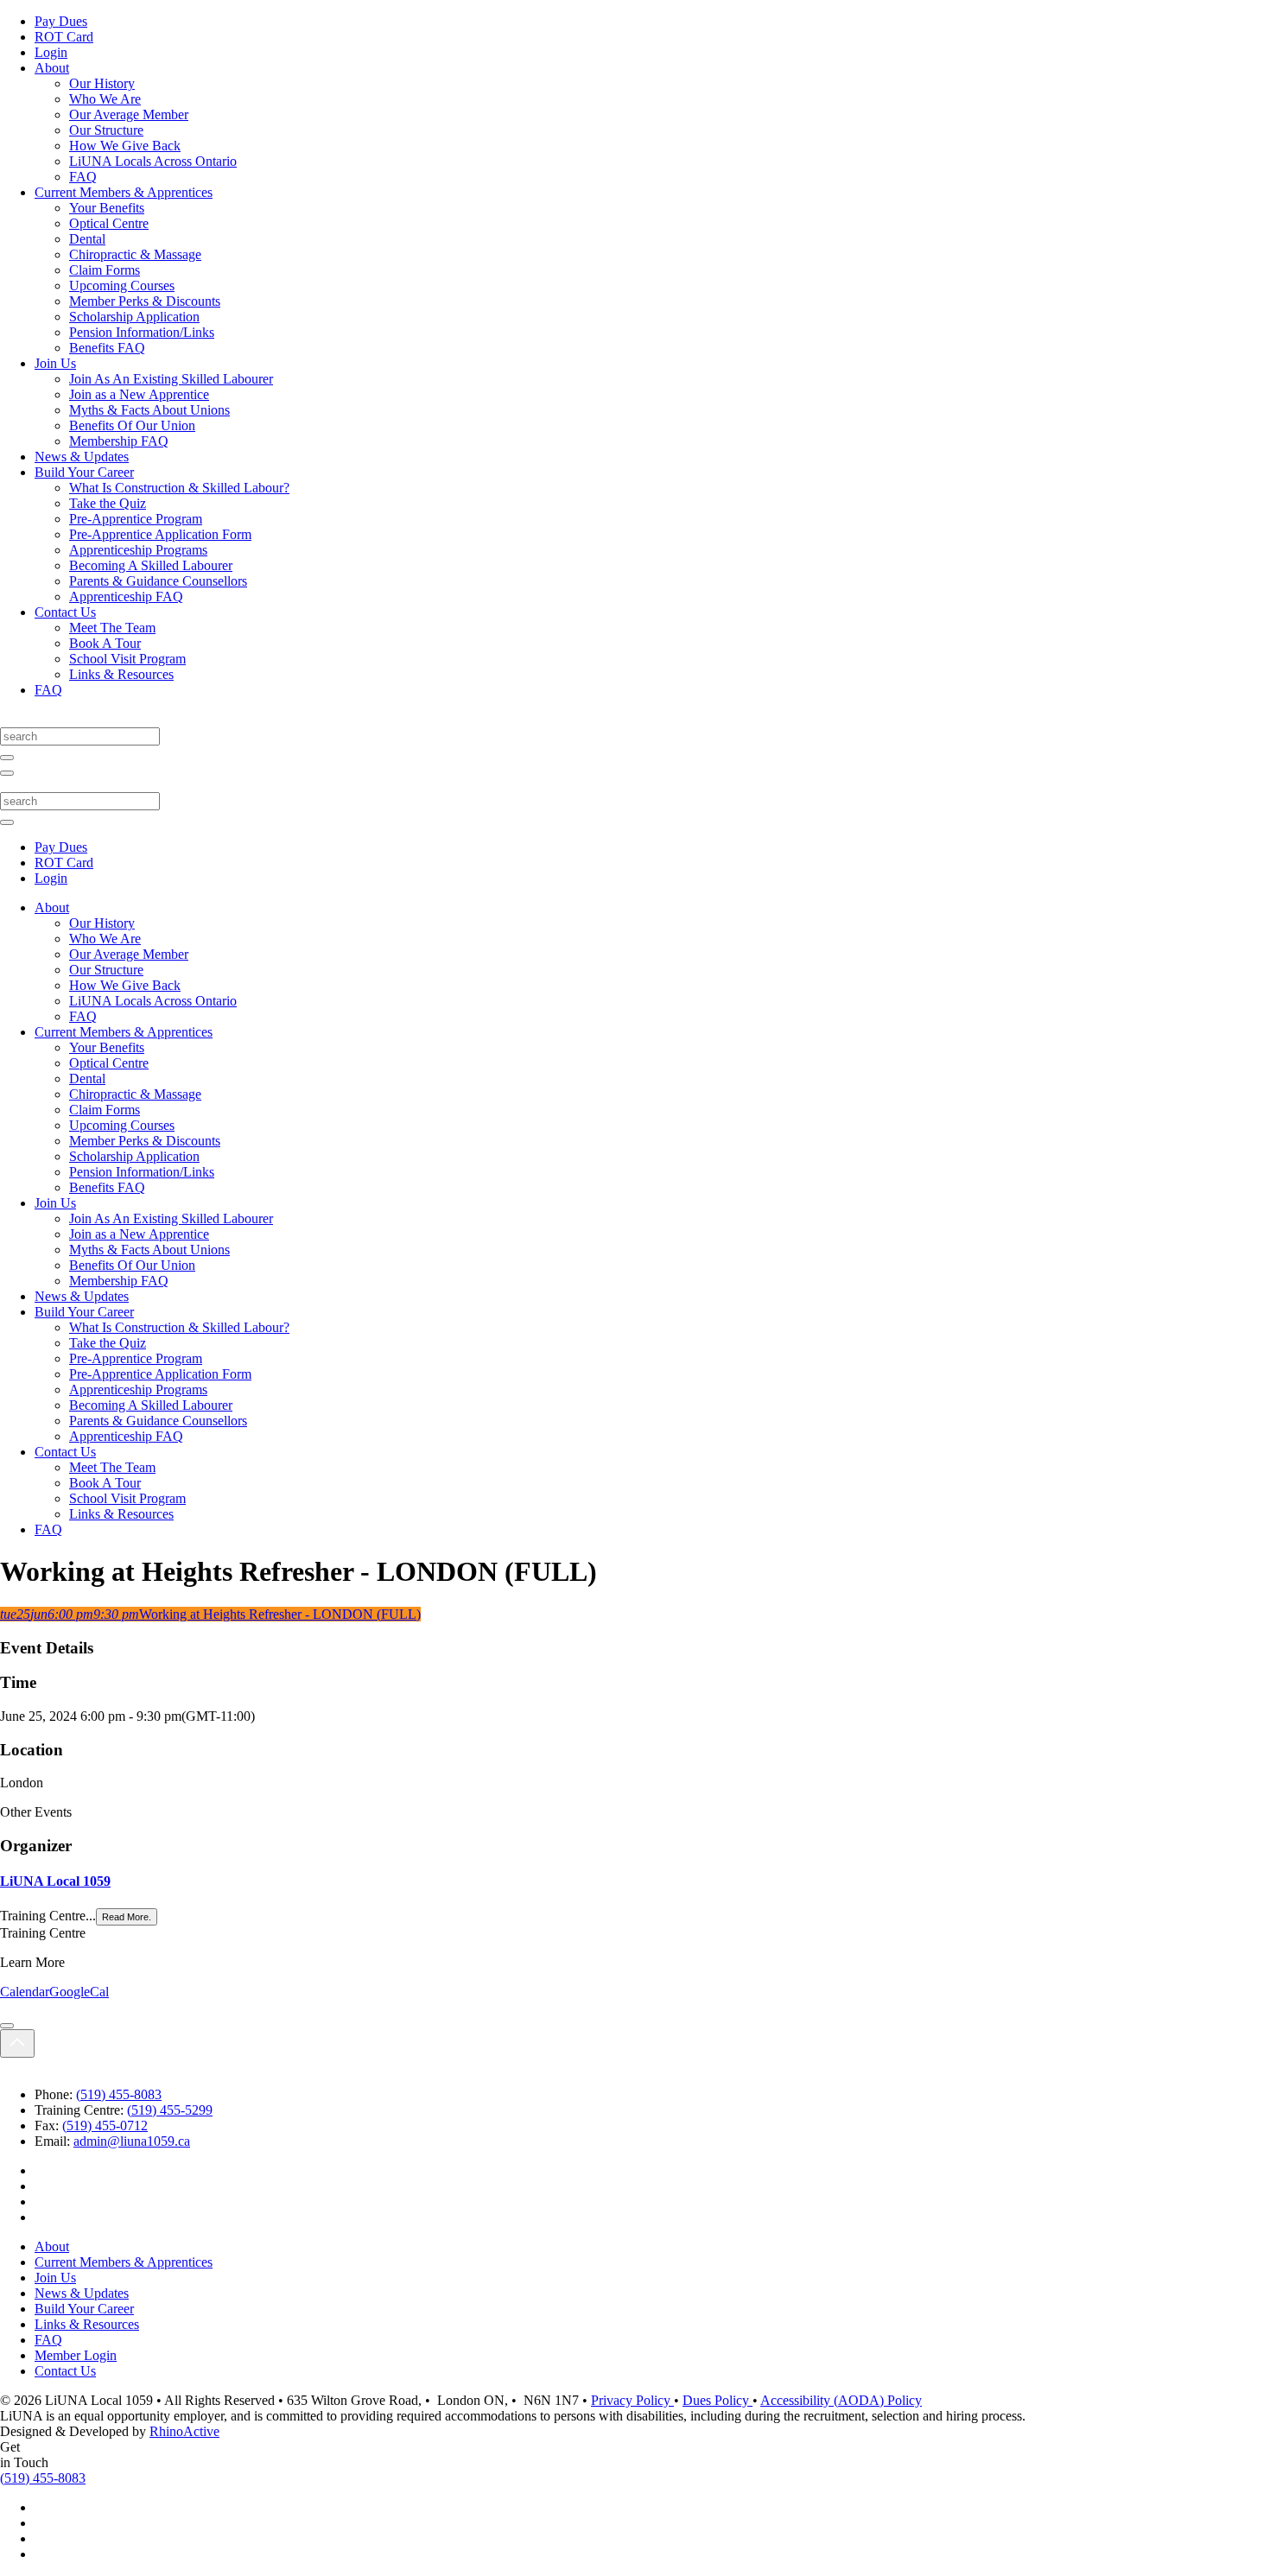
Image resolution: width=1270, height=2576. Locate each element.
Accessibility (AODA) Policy (841, 2400)
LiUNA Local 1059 (55, 1881)
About (52, 68)
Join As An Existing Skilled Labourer (171, 379)
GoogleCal (79, 1992)
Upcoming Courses (122, 286)
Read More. (127, 1917)
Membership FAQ (119, 441)
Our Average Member (129, 114)
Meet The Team (112, 628)
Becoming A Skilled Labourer (151, 565)
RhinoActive (184, 2431)
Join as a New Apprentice (139, 394)
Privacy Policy (632, 2400)
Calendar (25, 1992)
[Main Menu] (7, 773)
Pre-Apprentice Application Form (160, 534)
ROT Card (64, 37)
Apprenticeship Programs (138, 550)
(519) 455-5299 (170, 2110)
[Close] (7, 2026)
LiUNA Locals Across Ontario (153, 161)
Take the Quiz (108, 503)
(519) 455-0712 (105, 2126)
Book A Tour (105, 643)
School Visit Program (127, 659)
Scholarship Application (134, 317)
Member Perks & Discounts (145, 301)
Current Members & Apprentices (124, 192)
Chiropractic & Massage (135, 254)
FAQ (83, 177)
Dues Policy (718, 2400)
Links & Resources (121, 674)
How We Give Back (125, 146)
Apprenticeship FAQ (126, 596)
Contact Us (65, 612)
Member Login (76, 2355)
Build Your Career (84, 472)
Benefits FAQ (107, 348)
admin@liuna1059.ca (132, 2141)
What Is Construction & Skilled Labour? (179, 488)
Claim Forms (105, 270)
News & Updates (82, 457)
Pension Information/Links (142, 332)
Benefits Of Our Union (132, 425)
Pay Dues (61, 21)
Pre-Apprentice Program (136, 519)
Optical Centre (109, 223)
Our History (102, 83)
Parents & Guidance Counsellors (158, 581)
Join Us (55, 363)
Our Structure (106, 130)
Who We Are (105, 99)
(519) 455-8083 (119, 2094)
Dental (87, 239)
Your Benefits (107, 208)
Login (51, 52)
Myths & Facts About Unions (149, 410)
